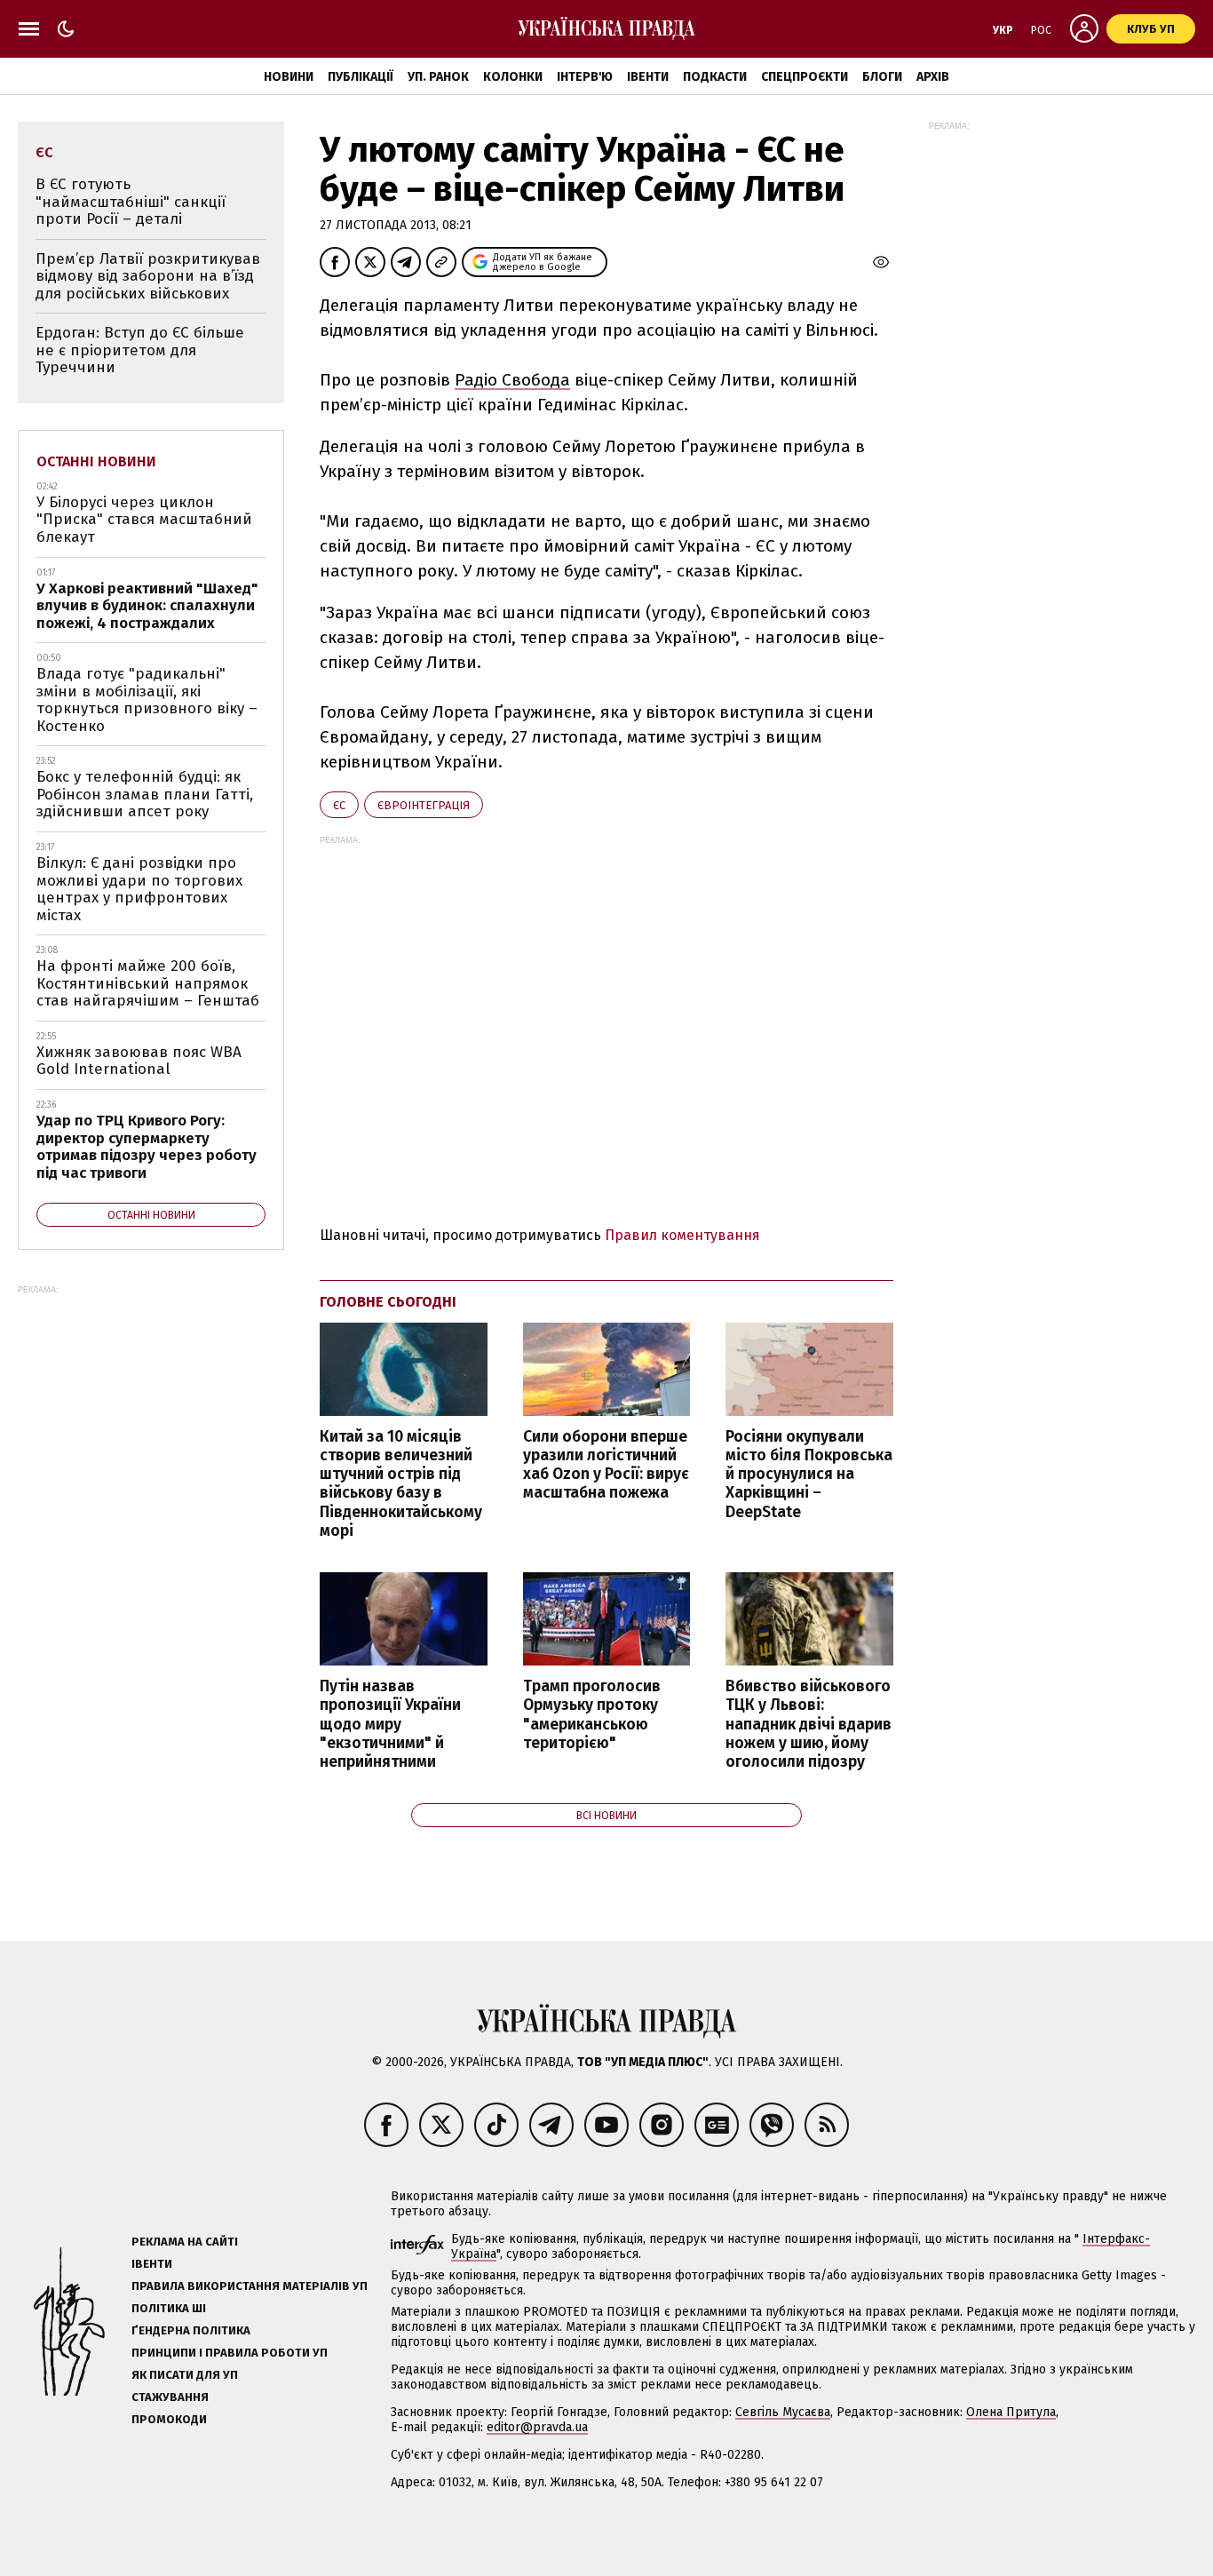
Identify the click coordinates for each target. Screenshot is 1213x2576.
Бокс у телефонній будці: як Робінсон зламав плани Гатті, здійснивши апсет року (145, 794)
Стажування (170, 2397)
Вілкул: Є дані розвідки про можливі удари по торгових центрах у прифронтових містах (139, 889)
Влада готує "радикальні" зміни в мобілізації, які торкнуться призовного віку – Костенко (147, 700)
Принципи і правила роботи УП (230, 2353)
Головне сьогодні (388, 1302)
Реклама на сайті (185, 2242)
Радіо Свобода (512, 380)
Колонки (513, 77)
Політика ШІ (169, 2308)
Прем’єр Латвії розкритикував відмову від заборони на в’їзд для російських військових (148, 276)
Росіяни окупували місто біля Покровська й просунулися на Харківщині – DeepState (809, 1475)
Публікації (361, 77)
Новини (289, 77)
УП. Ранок (438, 77)
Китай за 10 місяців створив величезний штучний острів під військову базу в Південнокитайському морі (401, 1484)
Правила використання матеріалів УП (250, 2286)
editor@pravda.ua (537, 2427)
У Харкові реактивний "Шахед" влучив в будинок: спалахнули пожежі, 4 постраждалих (147, 606)
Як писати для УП (185, 2375)
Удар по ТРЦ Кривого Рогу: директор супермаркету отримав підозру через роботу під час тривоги (147, 1147)
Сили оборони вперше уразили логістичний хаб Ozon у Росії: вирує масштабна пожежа (606, 1465)
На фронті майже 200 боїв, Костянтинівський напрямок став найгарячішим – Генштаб (148, 983)
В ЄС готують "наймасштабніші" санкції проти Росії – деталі (131, 202)
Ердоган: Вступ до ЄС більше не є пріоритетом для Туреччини (140, 350)
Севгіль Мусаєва (783, 2412)
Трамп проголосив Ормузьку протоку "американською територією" (592, 1714)
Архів (933, 77)
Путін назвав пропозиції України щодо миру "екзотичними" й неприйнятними (390, 1724)
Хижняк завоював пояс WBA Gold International (139, 1061)
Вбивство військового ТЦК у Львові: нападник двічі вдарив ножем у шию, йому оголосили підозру (809, 1724)
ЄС (339, 805)
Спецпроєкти (805, 77)
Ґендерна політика (191, 2330)
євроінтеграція (424, 805)
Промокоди (169, 2419)
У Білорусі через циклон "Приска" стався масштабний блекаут (144, 520)
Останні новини (96, 461)
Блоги (882, 77)
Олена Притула (1011, 2412)
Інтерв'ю (585, 77)
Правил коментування (682, 1235)
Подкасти (715, 77)
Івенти (648, 77)
